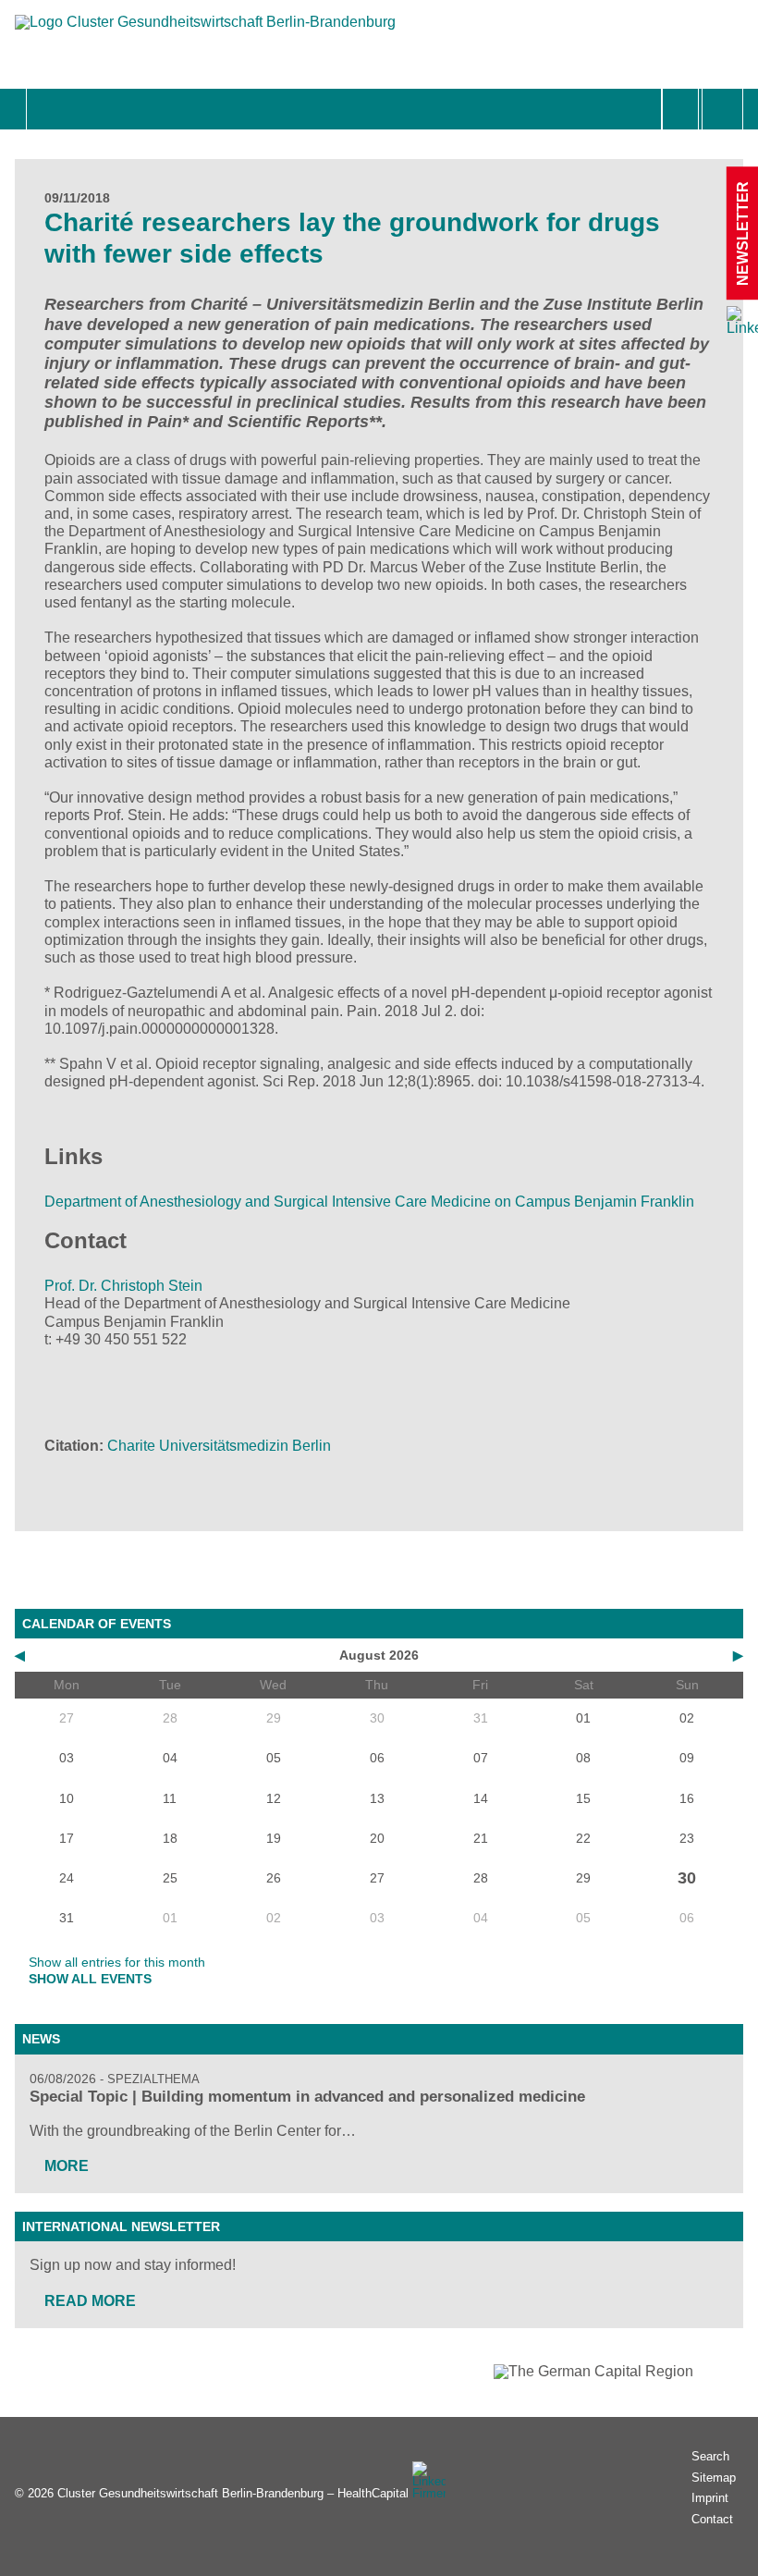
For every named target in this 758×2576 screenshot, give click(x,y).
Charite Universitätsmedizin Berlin (219, 1446)
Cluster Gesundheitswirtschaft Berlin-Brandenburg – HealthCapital (233, 2493)
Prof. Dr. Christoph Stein (123, 1286)
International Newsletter (121, 2226)
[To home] (205, 31)
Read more (90, 2301)
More (67, 2166)
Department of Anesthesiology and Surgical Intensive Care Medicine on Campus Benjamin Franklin (371, 1202)
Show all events (90, 1979)
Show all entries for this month (117, 1962)
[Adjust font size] (722, 109)
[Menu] (47, 109)
